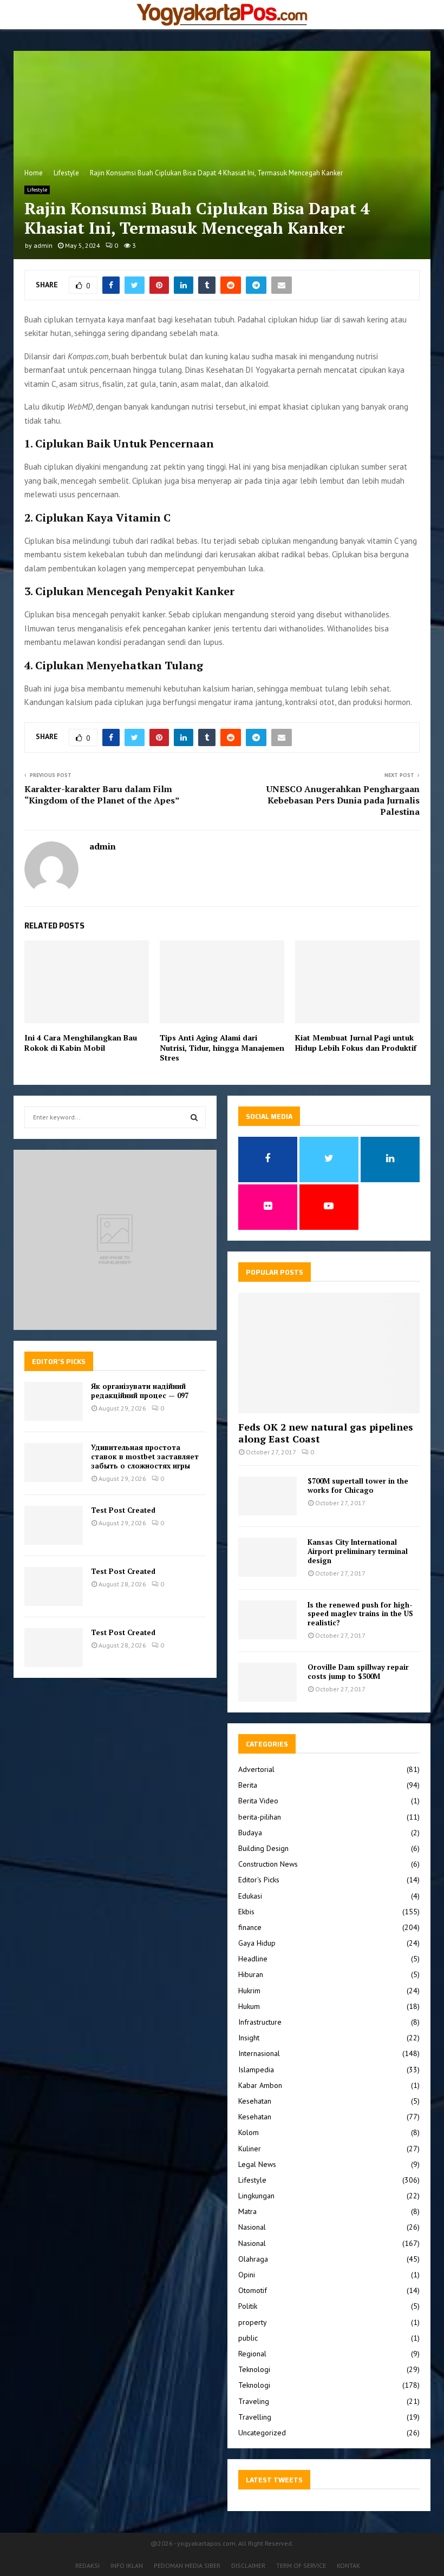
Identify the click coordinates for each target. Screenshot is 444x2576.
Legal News (257, 2164)
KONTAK (348, 2565)
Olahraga (253, 2259)
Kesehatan (255, 2101)
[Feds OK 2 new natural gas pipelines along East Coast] (329, 1353)
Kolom (249, 2132)
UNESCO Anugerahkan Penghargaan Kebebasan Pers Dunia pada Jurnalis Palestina (343, 801)
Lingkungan (256, 2196)
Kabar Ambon (260, 2085)
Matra (247, 2211)
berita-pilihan (260, 1817)
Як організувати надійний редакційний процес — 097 (140, 1391)
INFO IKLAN (127, 2565)
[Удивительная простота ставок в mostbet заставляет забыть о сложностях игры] (54, 1462)
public (248, 2338)
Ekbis (246, 1912)
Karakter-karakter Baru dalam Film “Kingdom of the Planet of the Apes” (102, 795)
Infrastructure (260, 2022)
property (253, 2322)
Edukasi (250, 1896)
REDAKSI (87, 2565)
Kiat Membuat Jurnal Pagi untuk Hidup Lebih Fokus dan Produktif (356, 1042)
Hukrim (249, 1991)
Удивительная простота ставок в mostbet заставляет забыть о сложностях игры (145, 1457)
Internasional (259, 2053)
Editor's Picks (259, 1880)
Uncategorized (262, 2433)
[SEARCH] (194, 1117)
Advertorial (256, 1769)
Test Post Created (123, 1510)
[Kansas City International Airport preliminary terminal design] (267, 1557)
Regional (252, 2354)
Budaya (250, 1833)
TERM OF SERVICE (301, 2565)
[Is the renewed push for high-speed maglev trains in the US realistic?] (267, 1620)
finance (250, 1927)
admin (43, 245)
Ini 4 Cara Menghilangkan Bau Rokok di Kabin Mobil (81, 1042)
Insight (249, 2038)
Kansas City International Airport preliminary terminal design (358, 1551)
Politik (248, 2306)
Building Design (263, 1848)
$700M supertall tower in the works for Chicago (358, 1485)
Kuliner (250, 2149)
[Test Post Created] (54, 1525)
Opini (247, 2275)
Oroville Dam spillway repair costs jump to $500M (358, 1672)
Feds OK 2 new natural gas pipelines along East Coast (326, 1433)
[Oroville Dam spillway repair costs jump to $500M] (267, 1682)
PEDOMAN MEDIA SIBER (187, 2565)
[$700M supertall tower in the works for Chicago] (267, 1496)
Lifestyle (37, 190)
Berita (248, 1785)
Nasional (252, 2227)
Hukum (249, 2006)
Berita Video (258, 1801)
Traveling (254, 2401)
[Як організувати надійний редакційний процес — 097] (54, 1401)
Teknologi (254, 2369)
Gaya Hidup (257, 1943)
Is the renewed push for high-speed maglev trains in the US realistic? (360, 1614)
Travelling (255, 2417)
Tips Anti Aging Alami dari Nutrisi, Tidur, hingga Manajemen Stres (222, 1047)
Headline (253, 1959)
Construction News (268, 1864)
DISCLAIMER (248, 2565)
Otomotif (253, 2290)
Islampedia (256, 2070)
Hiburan (251, 1974)
